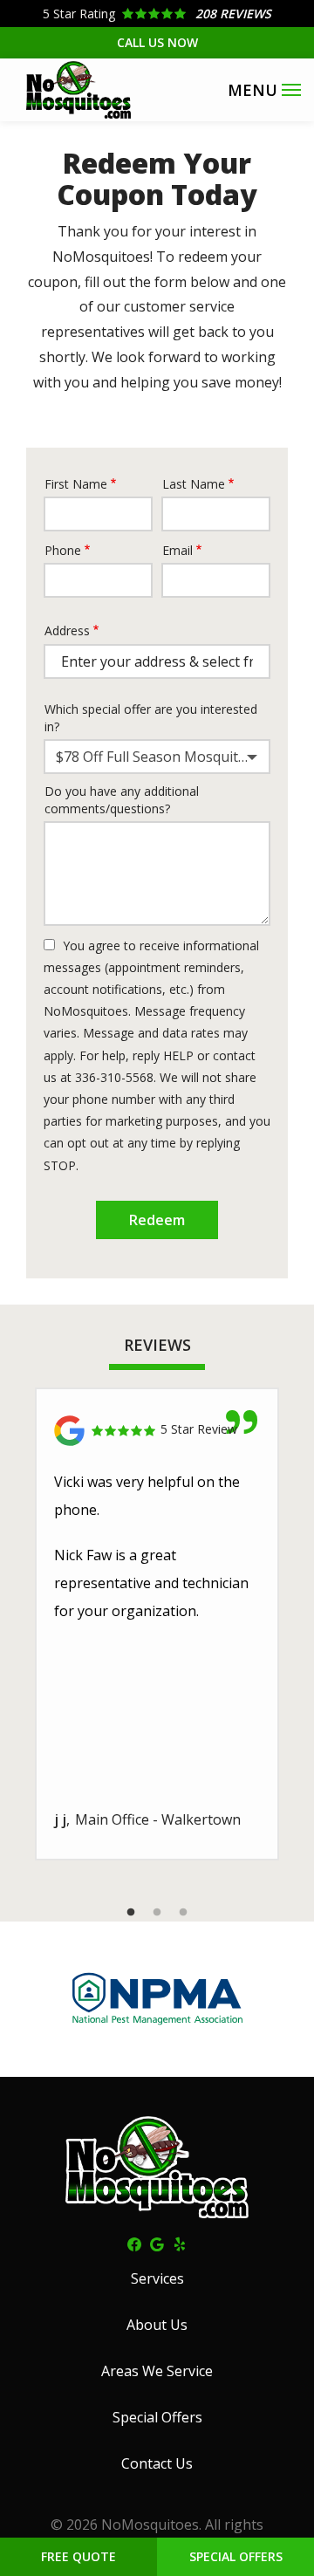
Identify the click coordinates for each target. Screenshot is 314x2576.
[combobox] (157, 757)
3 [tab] (183, 1913)
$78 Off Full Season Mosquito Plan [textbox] (160, 757)
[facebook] (134, 2244)
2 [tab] (157, 1913)
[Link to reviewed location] (157, 1431)
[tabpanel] (157, 1624)
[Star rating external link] (157, 14)
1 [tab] (131, 1913)
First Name (76, 484)
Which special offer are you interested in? (151, 718)
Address (67, 630)
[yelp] (180, 2244)
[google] (157, 2244)
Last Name (194, 484)
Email (177, 550)
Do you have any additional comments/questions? (122, 800)
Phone (63, 550)
